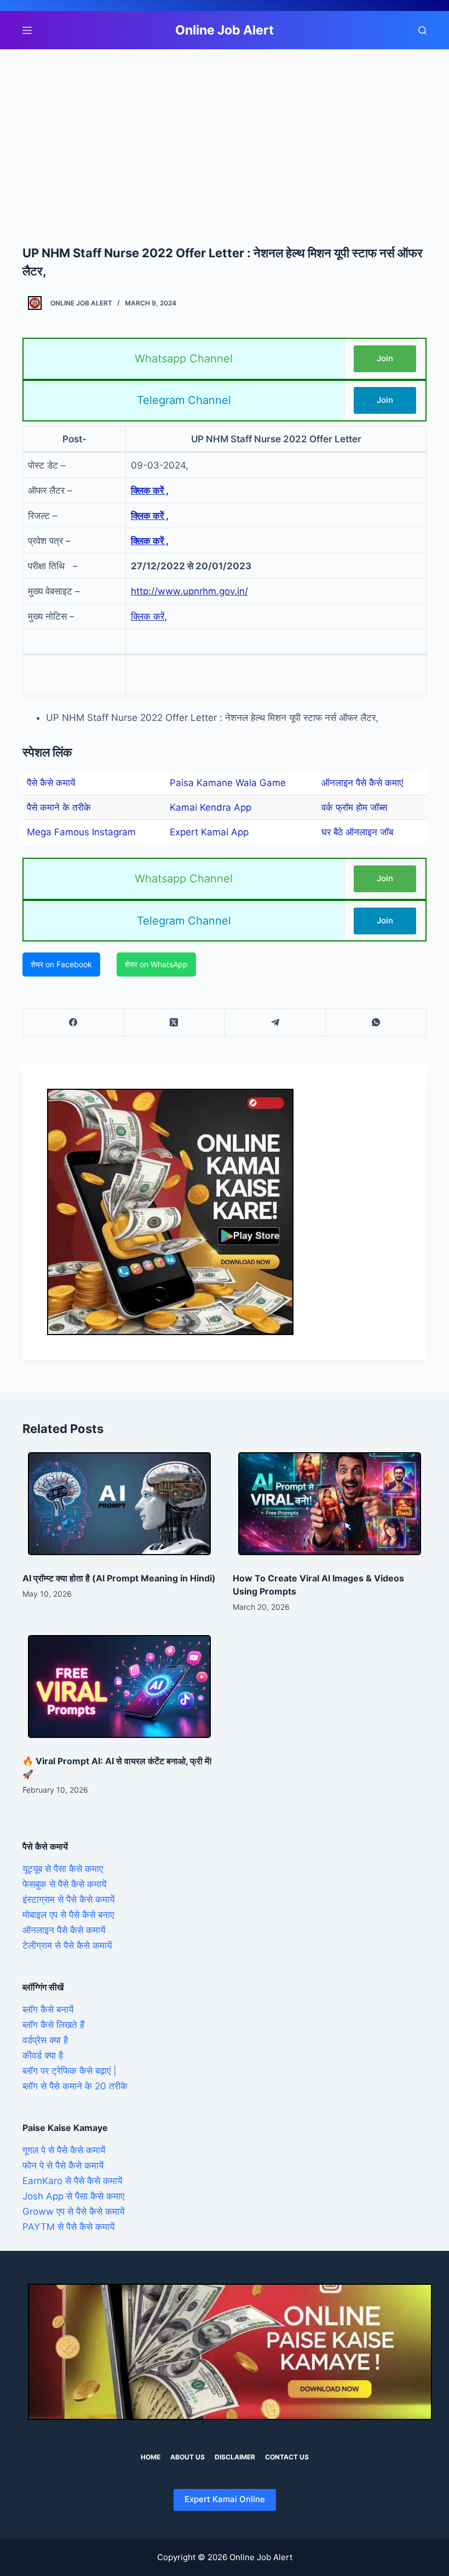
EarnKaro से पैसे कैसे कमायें (72, 2181)
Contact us (287, 2457)
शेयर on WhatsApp (156, 964)
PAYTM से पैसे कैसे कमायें (68, 2227)
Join (385, 358)
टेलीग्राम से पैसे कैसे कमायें (67, 1945)
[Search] (422, 30)
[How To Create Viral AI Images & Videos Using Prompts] (330, 1504)
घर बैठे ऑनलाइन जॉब (357, 832)
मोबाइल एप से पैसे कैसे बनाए (68, 1915)
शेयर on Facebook (61, 964)
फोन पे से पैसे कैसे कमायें (63, 2165)
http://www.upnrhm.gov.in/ (189, 591)
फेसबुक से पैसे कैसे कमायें (64, 1884)
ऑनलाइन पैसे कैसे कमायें (64, 1930)
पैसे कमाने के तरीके (59, 807)
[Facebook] (73, 1023)
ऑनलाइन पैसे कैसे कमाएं (362, 783)
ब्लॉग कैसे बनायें (48, 2009)
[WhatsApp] (376, 1023)
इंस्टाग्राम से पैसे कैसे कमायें (68, 1899)
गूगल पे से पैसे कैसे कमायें (64, 2150)
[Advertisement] (225, 130)
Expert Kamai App (209, 832)
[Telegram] (275, 1023)
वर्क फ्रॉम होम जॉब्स (354, 807)
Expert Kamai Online (225, 2499)
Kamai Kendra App (211, 807)
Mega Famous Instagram (81, 832)
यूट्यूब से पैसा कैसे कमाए (63, 1869)
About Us (188, 2457)
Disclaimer (235, 2457)
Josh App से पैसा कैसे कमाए (73, 2196)
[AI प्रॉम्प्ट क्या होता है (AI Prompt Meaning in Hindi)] (119, 1504)
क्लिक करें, (149, 616)
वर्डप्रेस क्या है (45, 2040)
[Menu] (27, 30)
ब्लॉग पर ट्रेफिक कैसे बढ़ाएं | (70, 2071)
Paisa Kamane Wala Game (228, 783)
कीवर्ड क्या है (43, 2055)
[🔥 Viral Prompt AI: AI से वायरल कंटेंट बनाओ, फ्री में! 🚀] (119, 1686)
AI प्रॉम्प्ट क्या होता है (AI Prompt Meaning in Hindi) (119, 1578)
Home (151, 2457)
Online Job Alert (225, 30)
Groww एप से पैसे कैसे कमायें (73, 2211)
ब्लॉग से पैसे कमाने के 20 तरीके (75, 2086)
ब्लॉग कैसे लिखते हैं (53, 2025)
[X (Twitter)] (174, 1023)
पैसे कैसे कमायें (51, 783)
